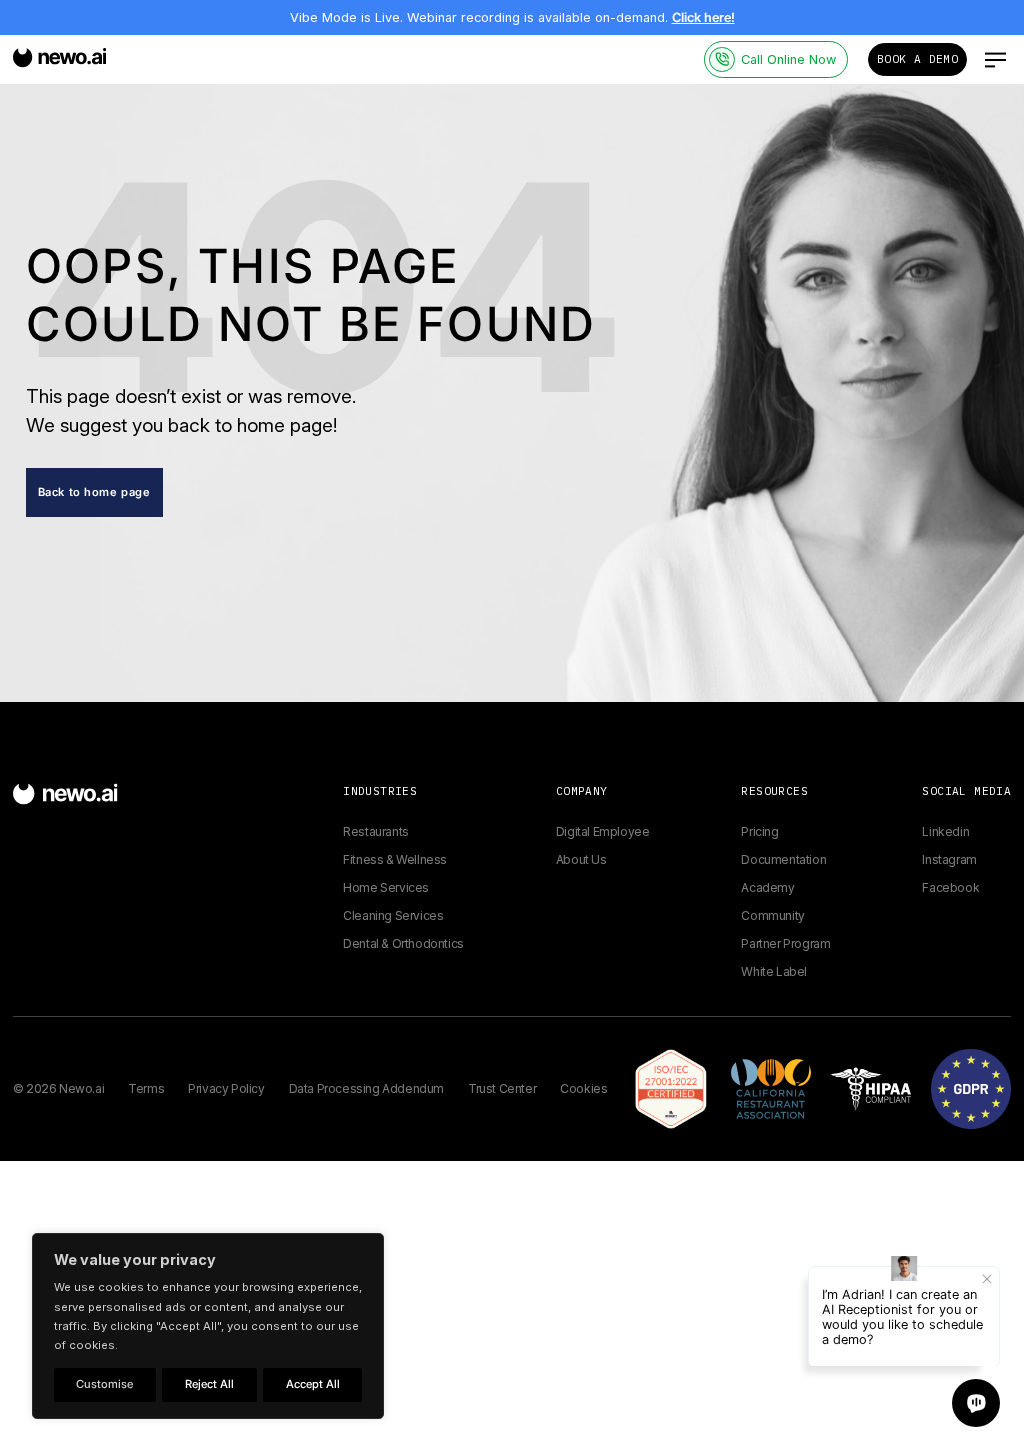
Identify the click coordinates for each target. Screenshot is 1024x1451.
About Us (581, 859)
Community (772, 915)
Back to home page (94, 492)
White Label (774, 971)
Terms (146, 1088)
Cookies (583, 1088)
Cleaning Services (393, 915)
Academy (767, 887)
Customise (104, 1384)
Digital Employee (603, 831)
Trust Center (502, 1088)
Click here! (703, 17)
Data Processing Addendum (366, 1088)
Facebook (950, 887)
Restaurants (376, 831)
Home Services (386, 887)
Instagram (949, 859)
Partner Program (785, 943)
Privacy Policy (226, 1088)
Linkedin (945, 831)
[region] (208, 1326)
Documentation (783, 859)
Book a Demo (917, 59)
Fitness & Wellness (395, 859)
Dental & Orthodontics (403, 943)
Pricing (759, 831)
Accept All (313, 1384)
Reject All (209, 1384)
